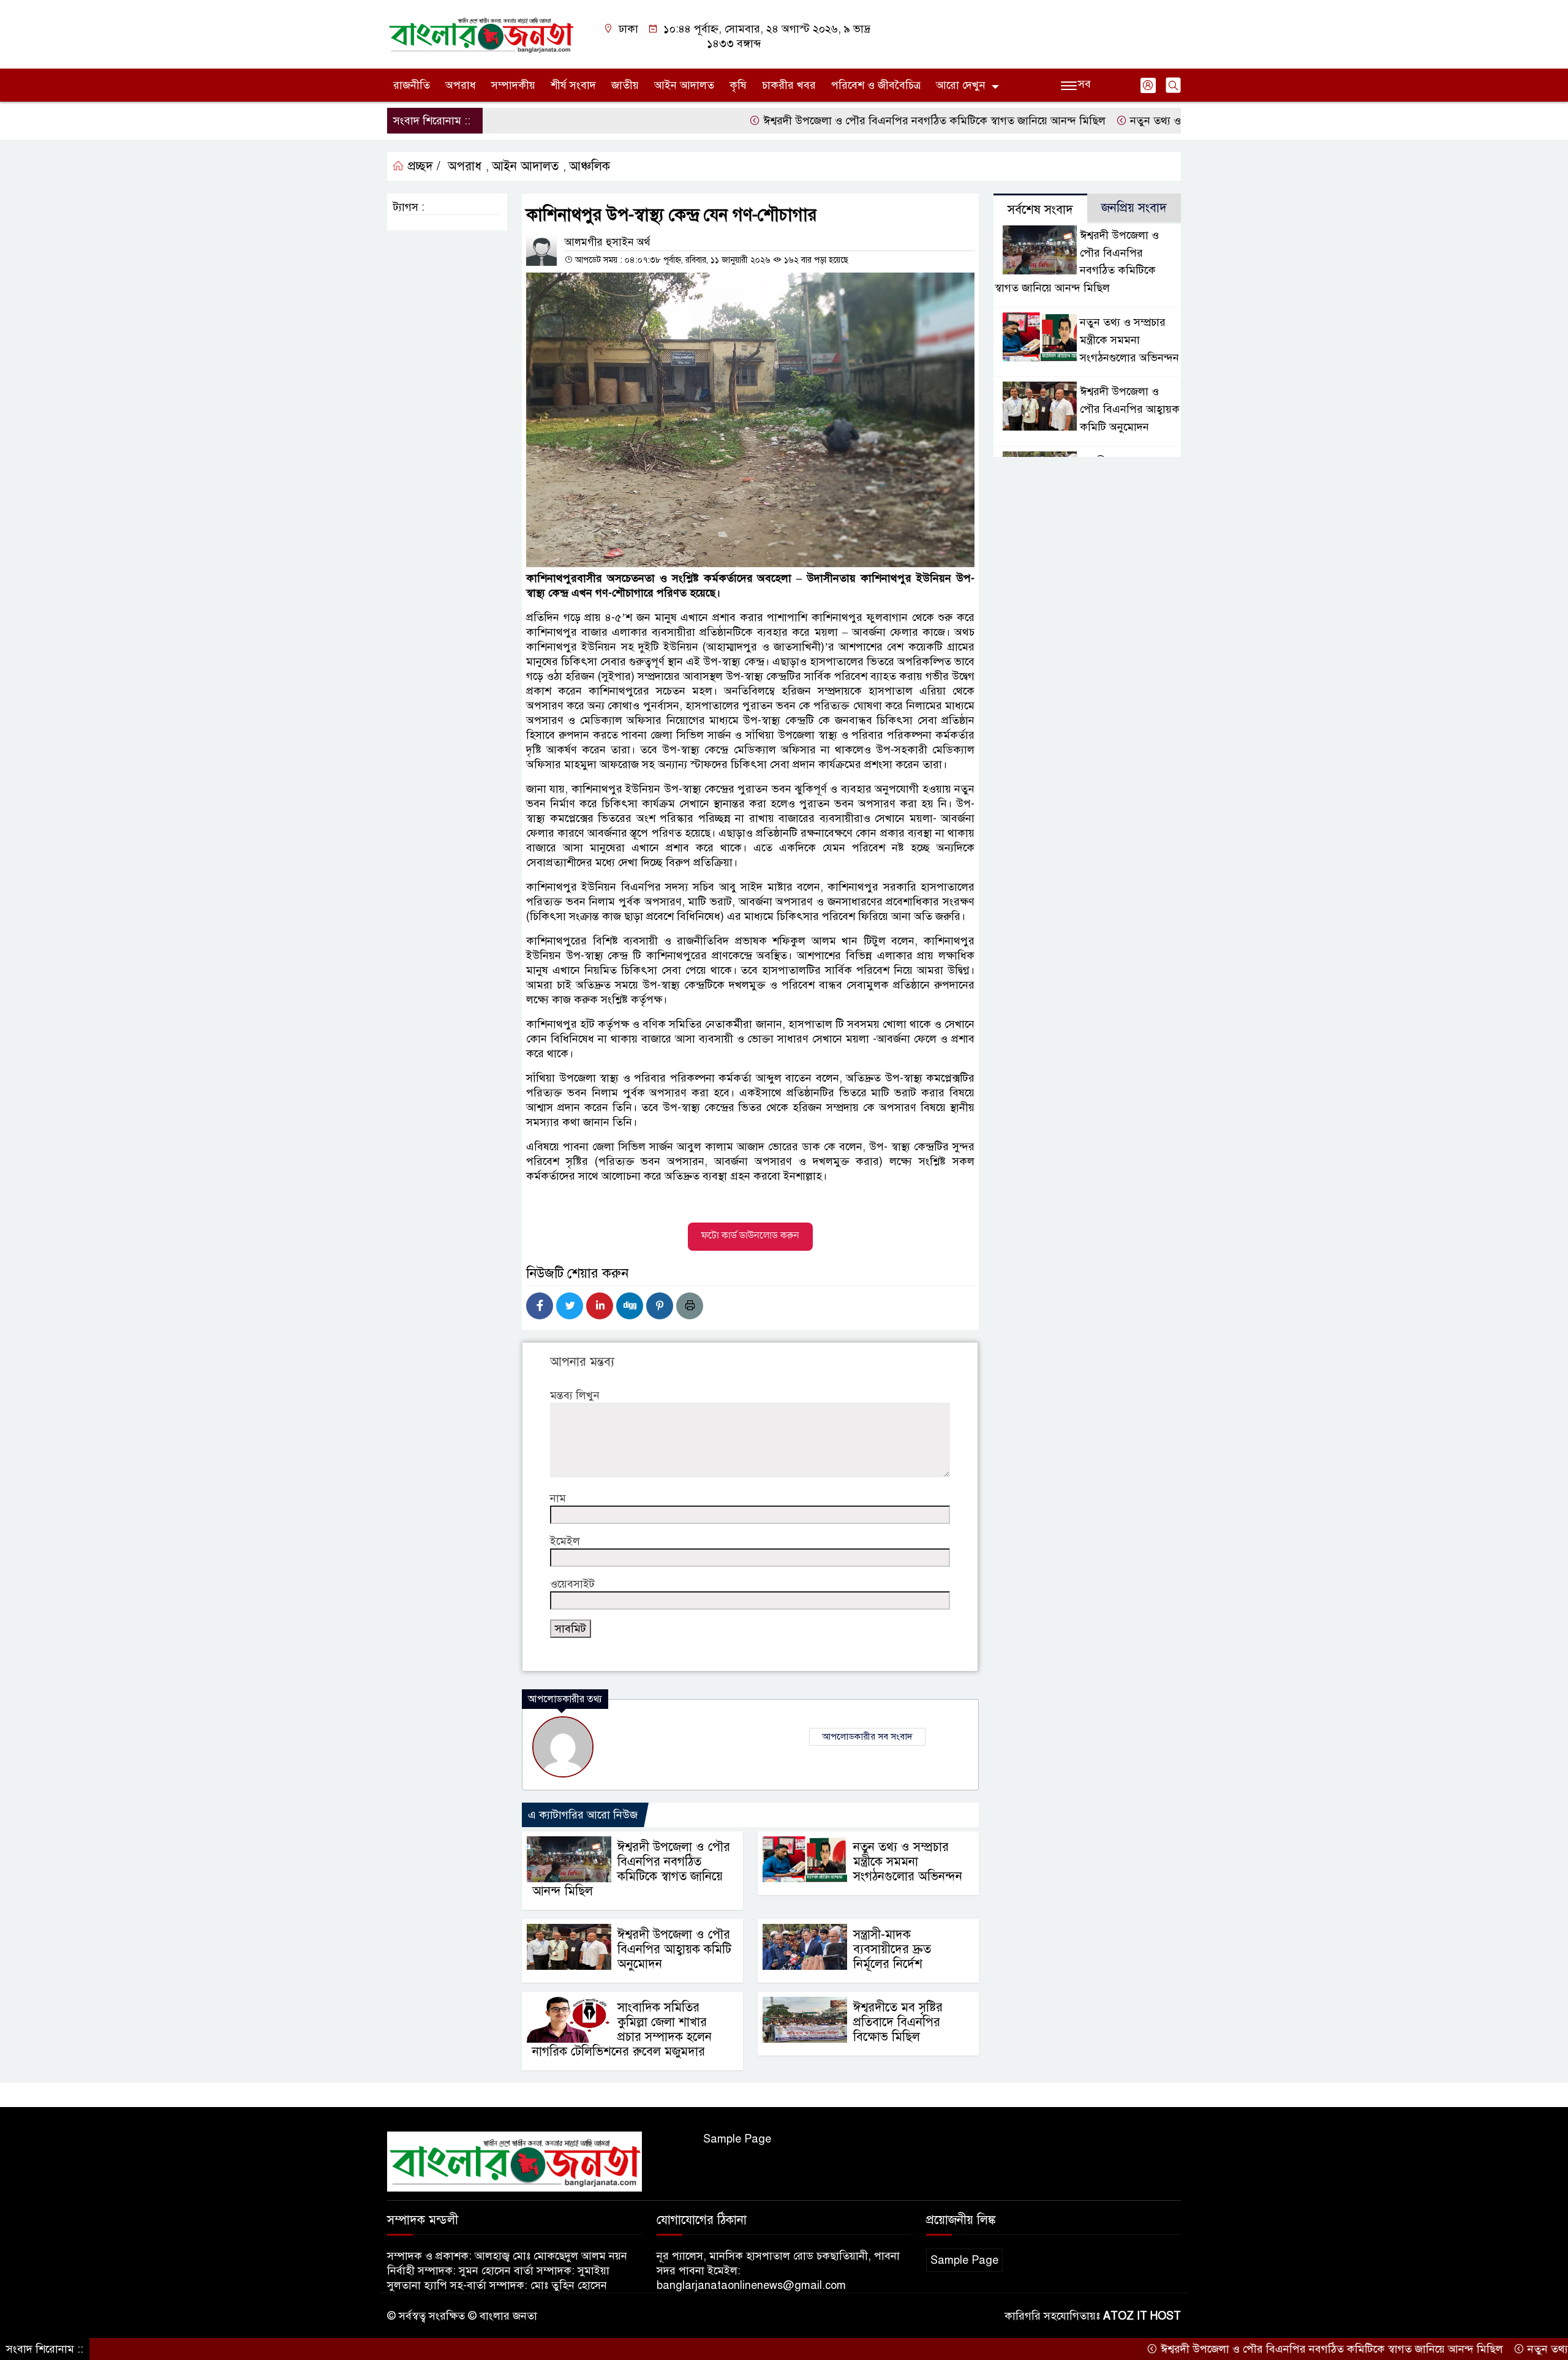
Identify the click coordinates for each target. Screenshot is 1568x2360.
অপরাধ (461, 85)
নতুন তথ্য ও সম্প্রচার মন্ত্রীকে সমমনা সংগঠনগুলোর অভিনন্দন (1173, 121)
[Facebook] (540, 1306)
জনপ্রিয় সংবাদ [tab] (1134, 208)
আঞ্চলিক (590, 166)
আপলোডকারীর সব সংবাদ (867, 1736)
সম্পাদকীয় (513, 85)
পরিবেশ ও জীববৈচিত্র (876, 85)
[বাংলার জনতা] (481, 34)
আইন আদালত (684, 85)
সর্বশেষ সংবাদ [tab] (1040, 210)
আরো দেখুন (961, 85)
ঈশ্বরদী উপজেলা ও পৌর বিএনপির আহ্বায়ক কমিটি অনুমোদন (674, 1949)
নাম (558, 1498)
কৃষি (738, 85)
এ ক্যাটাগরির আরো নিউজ (583, 1815)
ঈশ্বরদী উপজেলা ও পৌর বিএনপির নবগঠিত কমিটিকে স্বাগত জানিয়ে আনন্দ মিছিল (852, 121)
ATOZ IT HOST (1142, 2316)
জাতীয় (625, 85)
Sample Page (737, 2139)
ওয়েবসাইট (572, 1584)
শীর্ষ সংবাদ (573, 85)
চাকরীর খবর (789, 85)
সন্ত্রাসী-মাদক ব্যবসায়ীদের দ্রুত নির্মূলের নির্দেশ (892, 1949)
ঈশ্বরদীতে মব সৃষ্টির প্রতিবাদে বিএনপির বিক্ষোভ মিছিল (898, 2022)
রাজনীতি (412, 85)
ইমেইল (565, 1541)
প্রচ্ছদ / (422, 166)
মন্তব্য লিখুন (575, 1395)
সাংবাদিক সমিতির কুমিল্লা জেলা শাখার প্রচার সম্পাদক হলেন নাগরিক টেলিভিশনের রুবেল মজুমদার (622, 2030)
